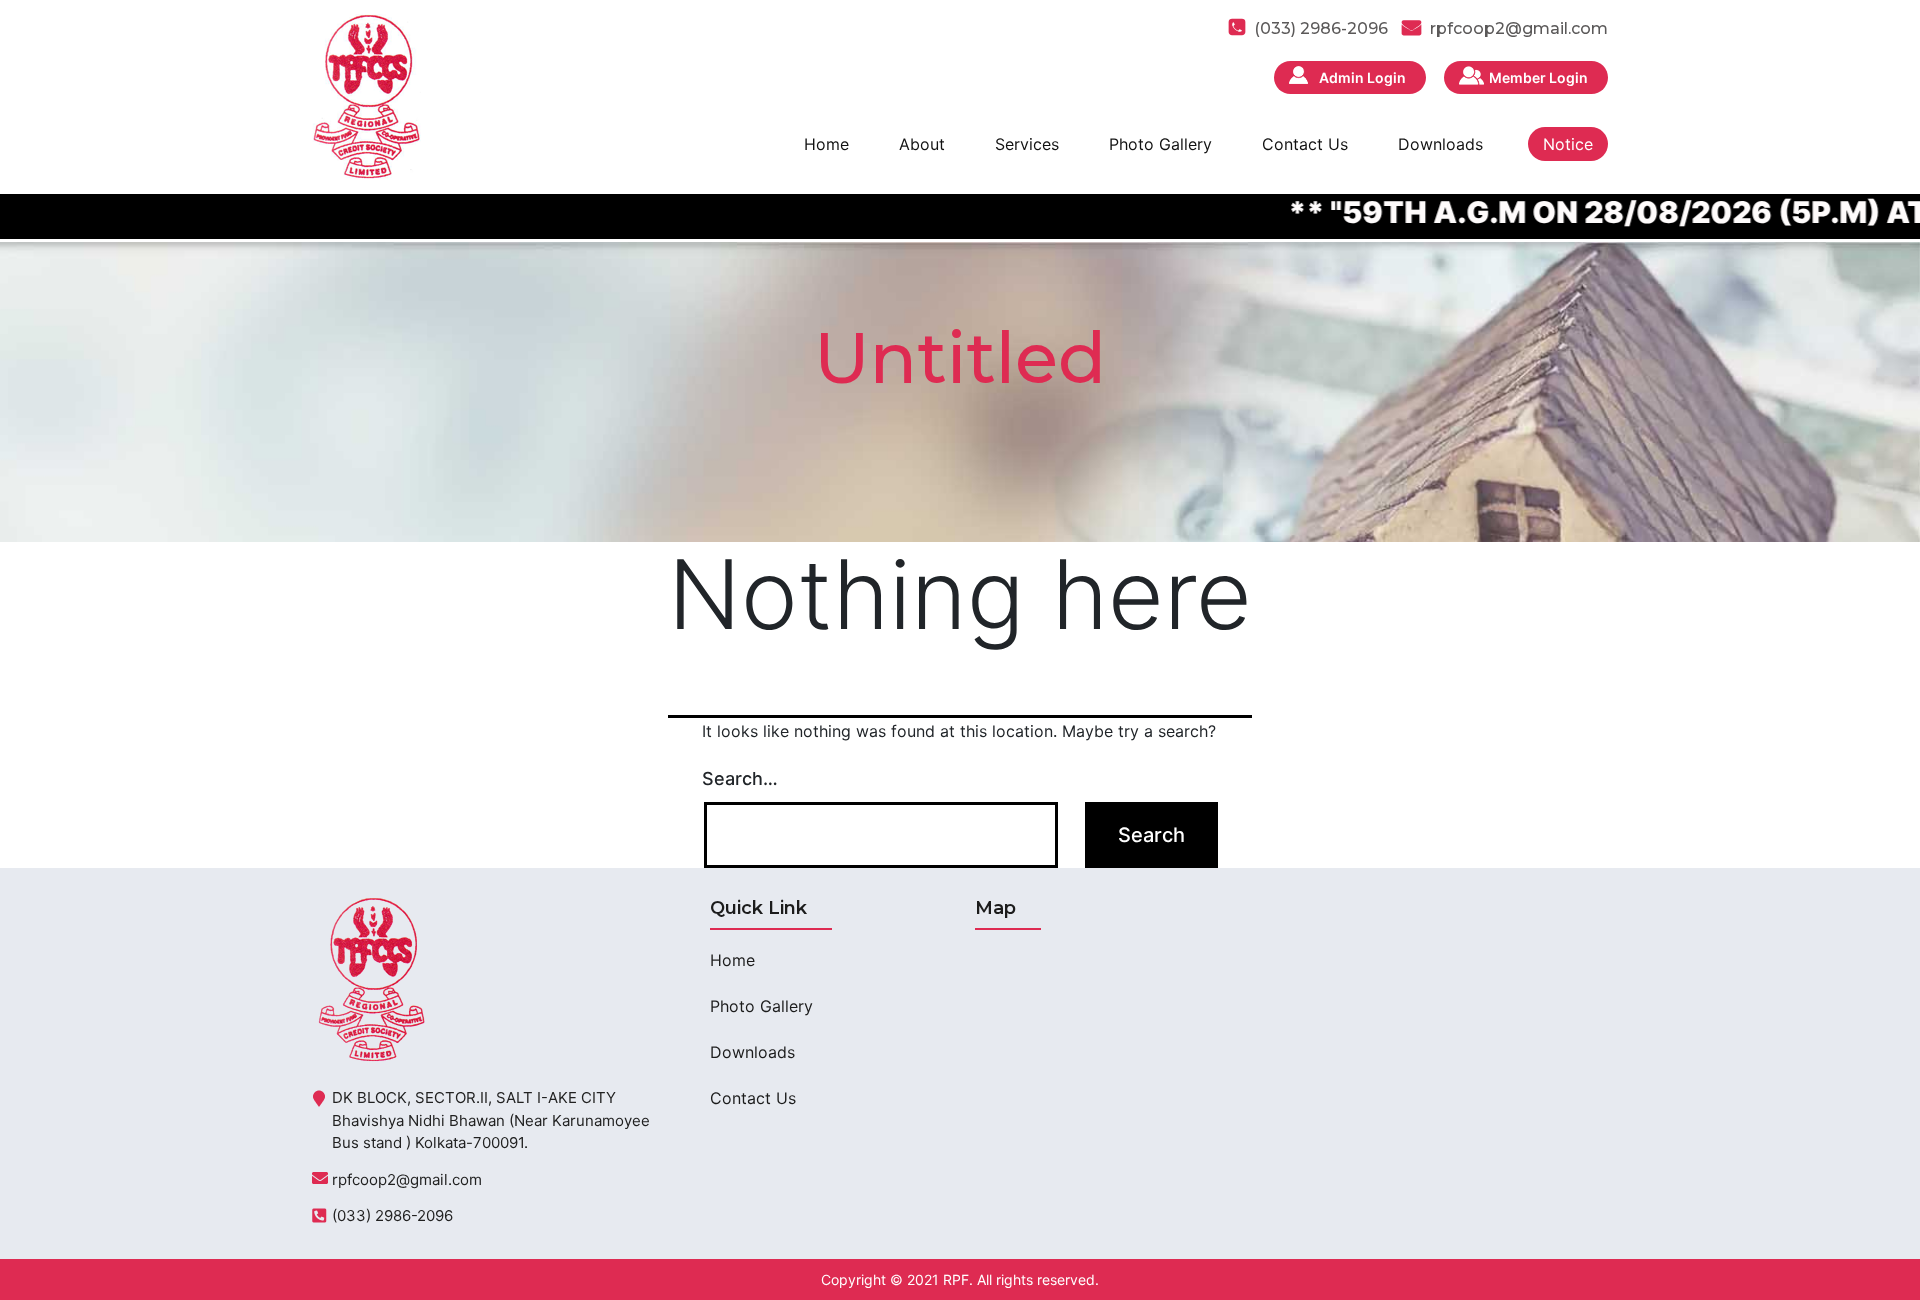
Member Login (1538, 77)
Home (826, 144)
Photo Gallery (1160, 144)
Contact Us (1305, 144)
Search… (740, 778)
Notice (1568, 144)
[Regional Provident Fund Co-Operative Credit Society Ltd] (366, 95)
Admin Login (1362, 77)
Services (1027, 144)
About (922, 144)
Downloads (1440, 144)
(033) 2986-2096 (392, 1215)
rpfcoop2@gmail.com (1519, 28)
